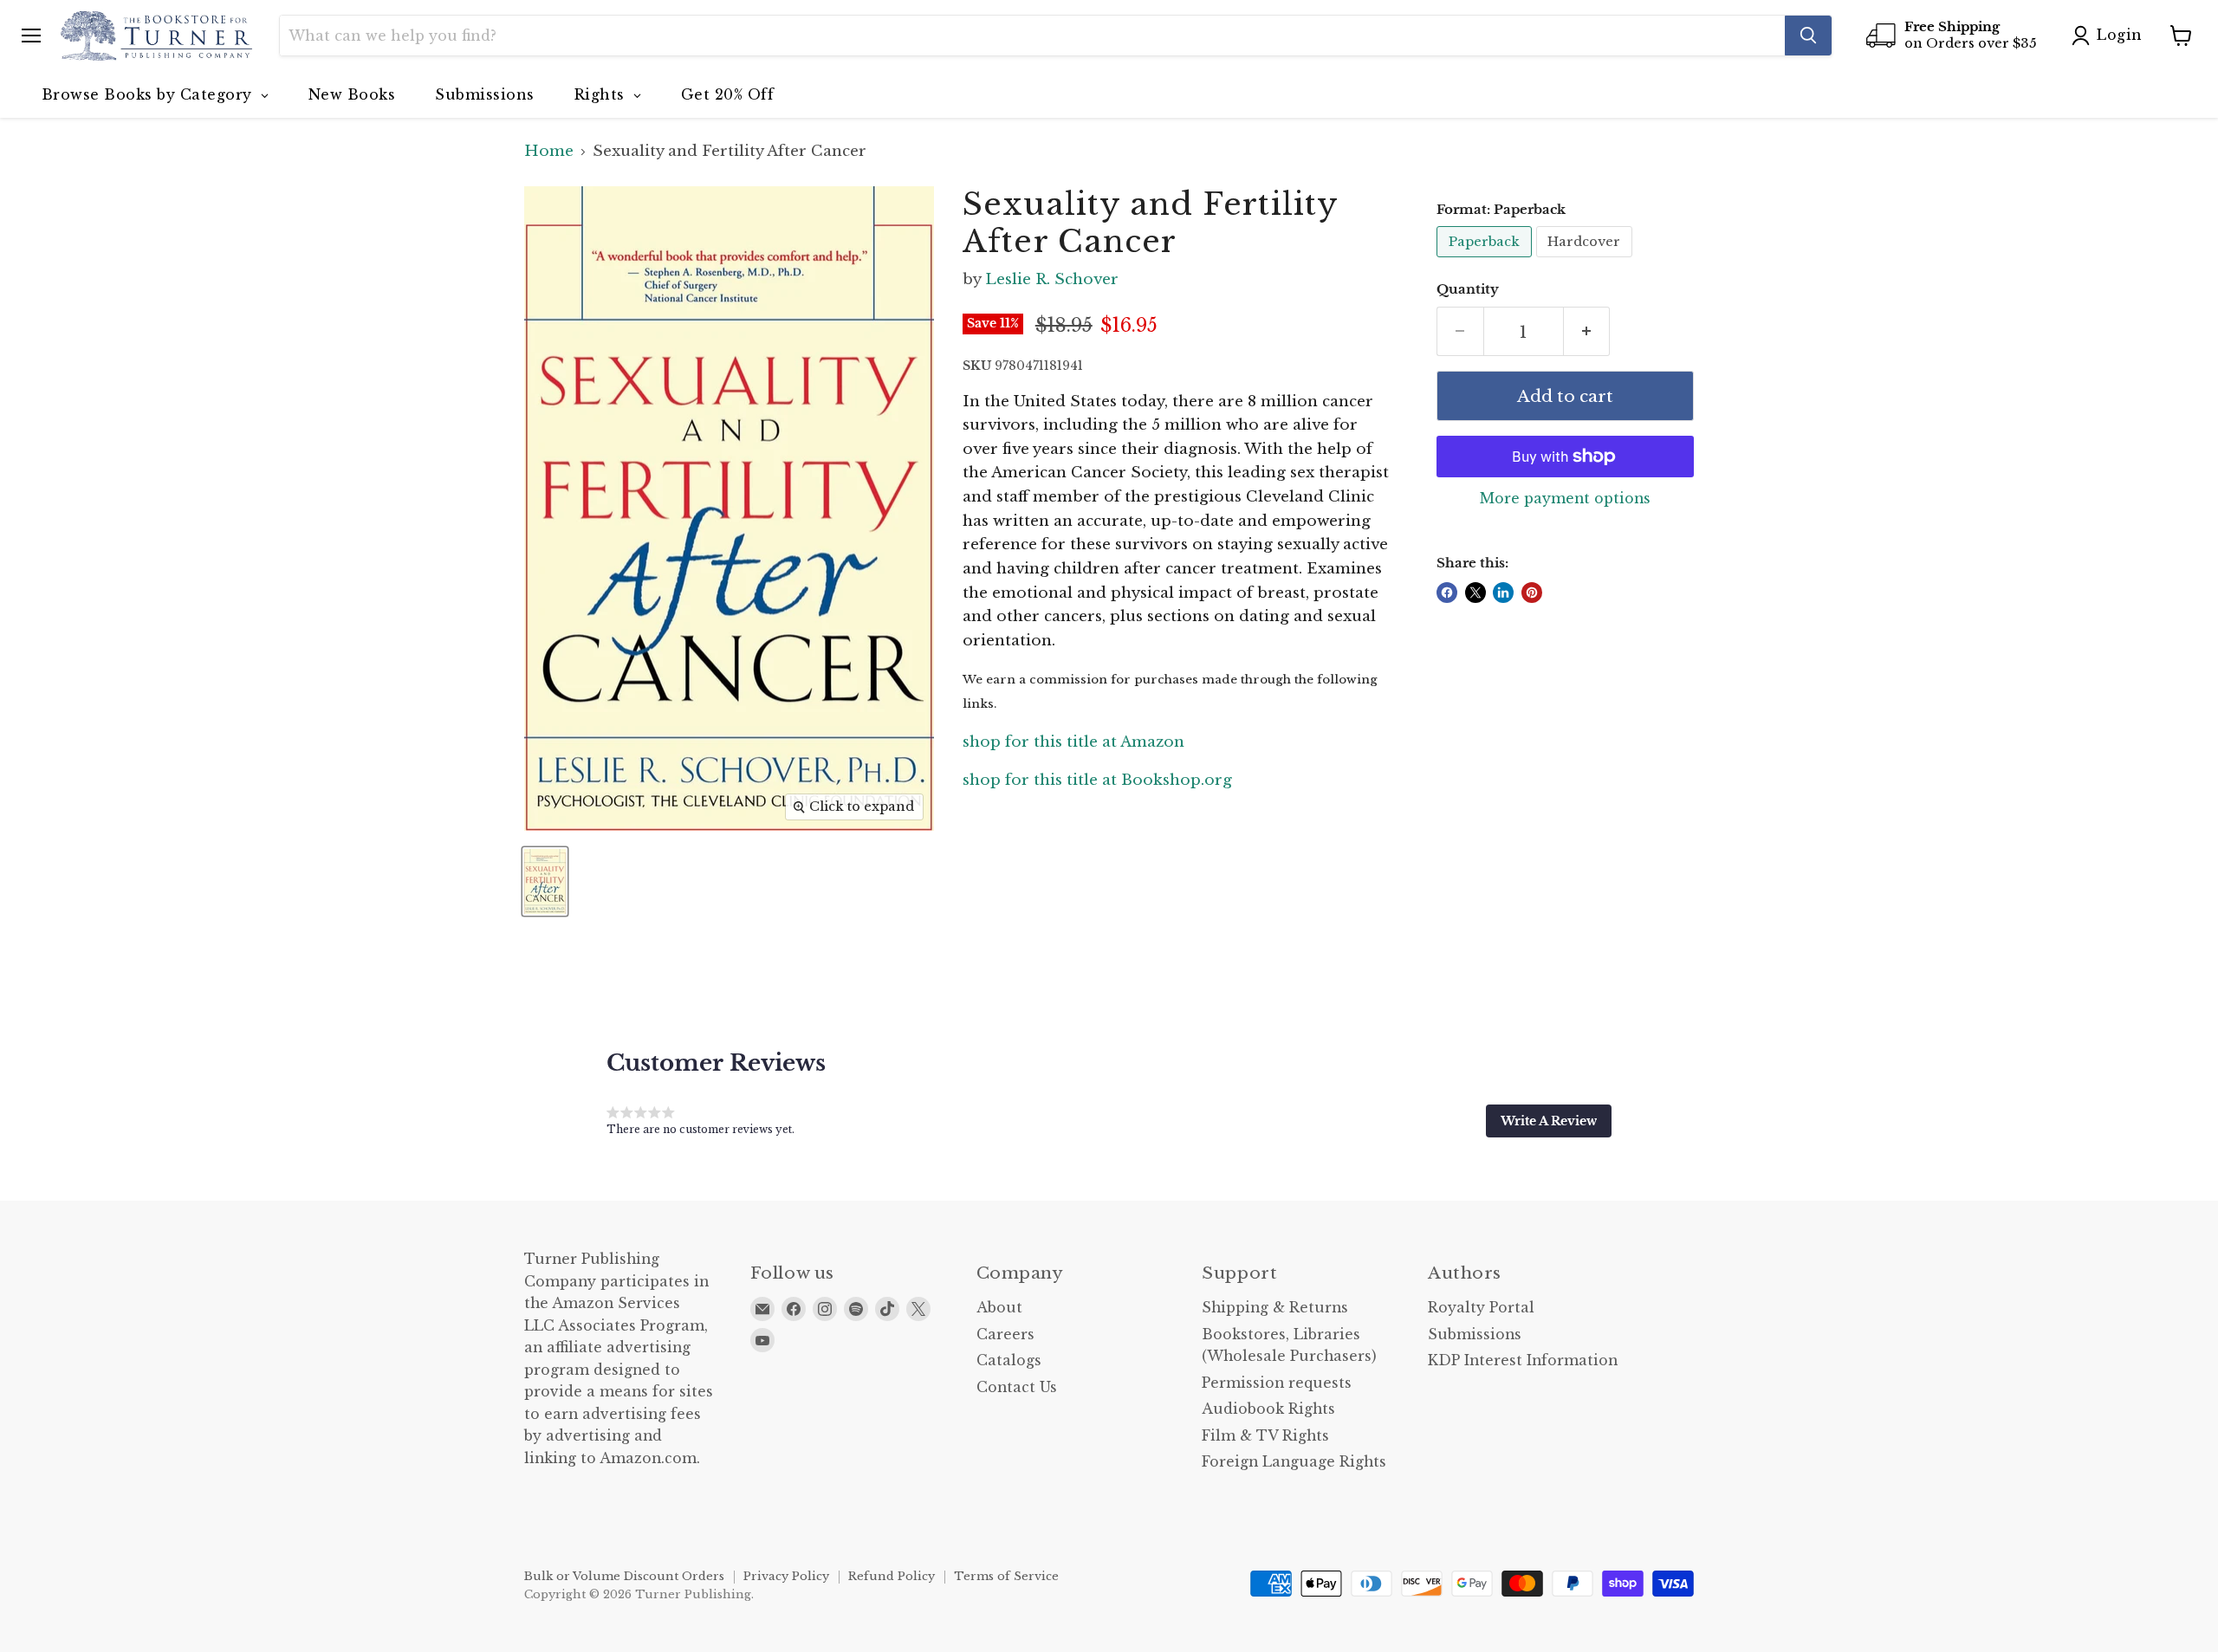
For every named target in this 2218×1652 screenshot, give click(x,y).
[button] (1549, 1121)
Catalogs (1009, 1360)
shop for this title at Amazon (1073, 742)
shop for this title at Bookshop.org (1097, 780)
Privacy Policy (786, 1576)
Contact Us (1017, 1387)
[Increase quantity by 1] (1587, 332)
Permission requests (1277, 1383)
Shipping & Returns (1275, 1308)
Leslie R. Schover (1052, 279)
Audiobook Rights (1268, 1409)
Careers (1005, 1335)
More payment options (1565, 499)
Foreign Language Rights (1294, 1462)
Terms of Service (1006, 1576)
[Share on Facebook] (1447, 593)
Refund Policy (892, 1576)
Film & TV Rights (1265, 1436)
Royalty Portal (1481, 1308)
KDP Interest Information (1523, 1360)
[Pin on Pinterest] (1532, 593)
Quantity (1468, 290)
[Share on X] (1475, 593)
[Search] (1808, 36)
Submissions (1475, 1335)
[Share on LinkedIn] (1503, 593)
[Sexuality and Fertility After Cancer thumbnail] (545, 881)
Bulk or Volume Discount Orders (624, 1576)
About (999, 1308)
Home (549, 152)
